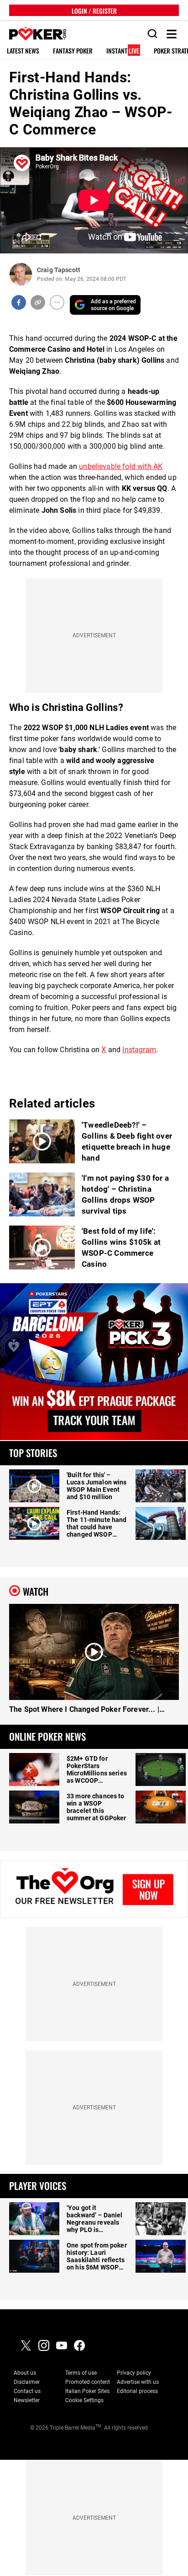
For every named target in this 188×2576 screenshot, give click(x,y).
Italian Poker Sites (87, 2391)
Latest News (23, 51)
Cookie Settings (84, 2400)
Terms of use (81, 2373)
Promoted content (88, 2382)
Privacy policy (134, 2373)
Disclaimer (27, 2382)
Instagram (139, 1050)
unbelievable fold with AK (121, 466)
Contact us (27, 2391)
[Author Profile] (21, 274)
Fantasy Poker (73, 51)
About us (25, 2373)
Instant (123, 51)
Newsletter (27, 2400)
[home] (33, 34)
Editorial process (137, 2391)
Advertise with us (138, 2382)
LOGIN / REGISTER (94, 10)
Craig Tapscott (59, 270)
